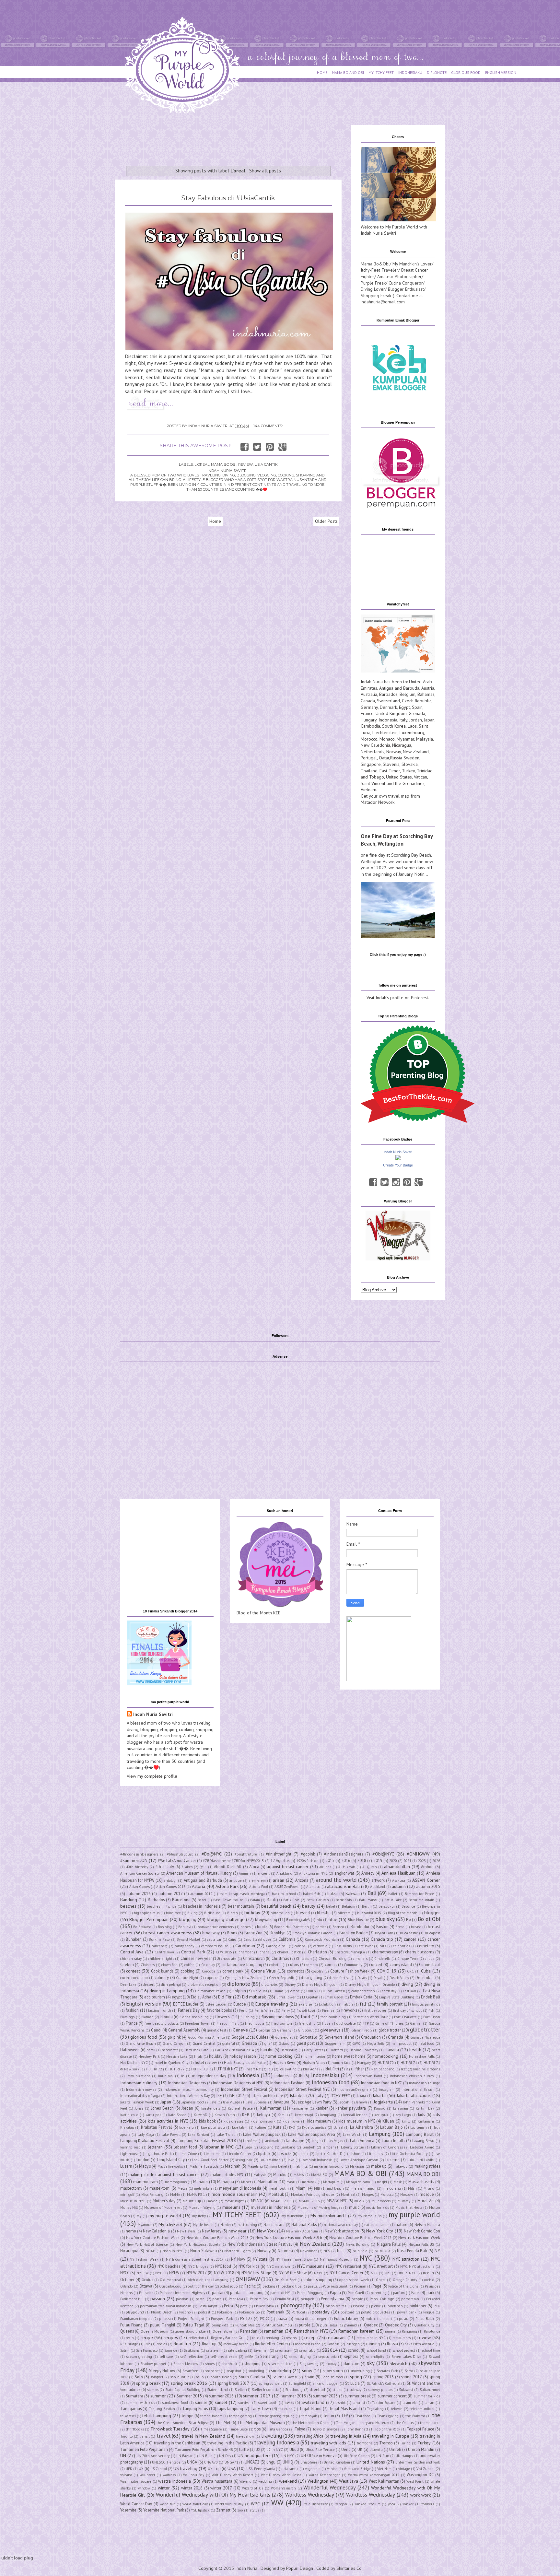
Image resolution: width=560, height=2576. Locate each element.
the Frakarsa (415, 2416)
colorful (275, 1965)
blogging (188, 1919)
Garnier (416, 2023)
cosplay (317, 1971)
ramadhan (274, 2331)
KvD (292, 2127)
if (347, 2069)
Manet (246, 2182)
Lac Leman (419, 2127)
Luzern (126, 2166)
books (262, 1926)
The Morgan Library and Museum (363, 2423)
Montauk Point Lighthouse (313, 2195)
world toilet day (195, 2504)
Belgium (408, 694)
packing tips (292, 2286)
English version (144, 2004)
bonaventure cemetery (216, 1927)
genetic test (217, 2030)
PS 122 (246, 2318)
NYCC (125, 2273)
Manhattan (267, 2182)
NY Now (238, 2259)
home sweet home (349, 2056)
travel (163, 2436)
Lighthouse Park (159, 2154)
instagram (387, 2090)
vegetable (313, 2469)
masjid (382, 2182)
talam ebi (410, 2403)
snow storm (333, 2371)
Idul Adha (311, 2069)
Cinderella (382, 1959)
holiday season (243, 2056)
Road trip (182, 2344)
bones (245, 1927)
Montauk (276, 2194)
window (144, 2488)
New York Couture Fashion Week (153, 2238)
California (287, 1939)
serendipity (375, 2357)
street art (317, 2389)
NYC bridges (198, 2266)
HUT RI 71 (409, 2063)
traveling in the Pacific (227, 2443)
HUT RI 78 (199, 2069)
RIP (147, 2344)
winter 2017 (221, 2488)
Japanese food (193, 2102)
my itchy (199, 2216)
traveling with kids (328, 2443)
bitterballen (280, 1913)
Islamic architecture (267, 2096)
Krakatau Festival (157, 2127)
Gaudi (156, 2030)
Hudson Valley (314, 2063)
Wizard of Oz (253, 2488)
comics (331, 1964)
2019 (378, 1860)
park (430, 2292)
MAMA (299, 2175)
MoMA (175, 2195)
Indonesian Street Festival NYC (303, 2089)
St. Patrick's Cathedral (384, 2383)
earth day (389, 1991)
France (367, 713)
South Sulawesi (285, 2377)
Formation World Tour (370, 2017)
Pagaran (360, 2286)
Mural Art (426, 2201)
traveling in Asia (346, 2436)
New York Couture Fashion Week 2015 (217, 2238)
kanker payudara (351, 2108)
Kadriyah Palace (240, 2108)
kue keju (187, 2127)
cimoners (360, 1959)
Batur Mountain (421, 1900)
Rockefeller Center (271, 2344)
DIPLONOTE (437, 72)
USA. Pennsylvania (261, 2469)
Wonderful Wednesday (330, 2488)
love (291, 2160)
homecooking (385, 2056)
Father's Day (189, 2010)
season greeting (139, 2357)
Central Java (132, 1952)
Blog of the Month (403, 1913)
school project (404, 2350)
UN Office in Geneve (319, 2455)
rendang (272, 2338)
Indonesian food (331, 2082)
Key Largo (403, 2115)
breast (416, 1927)
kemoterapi (304, 2115)
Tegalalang (375, 2409)
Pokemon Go (250, 2312)
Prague (429, 2312)
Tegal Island (310, 2408)
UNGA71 (231, 2462)
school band (376, 2350)
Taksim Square (384, 2403)
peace (217, 2299)
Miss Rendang (152, 2195)
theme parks (430, 2423)
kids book (207, 2121)
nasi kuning (247, 2225)
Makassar (357, 2166)
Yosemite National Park (164, 2510)
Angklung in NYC (313, 1873)
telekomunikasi (422, 2409)
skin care (351, 2363)
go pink (174, 2037)
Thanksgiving (388, 2416)
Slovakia (410, 764)
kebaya (263, 2114)
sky (371, 2363)
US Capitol (159, 2469)
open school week (354, 2280)
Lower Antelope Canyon (359, 2160)
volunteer (147, 2475)
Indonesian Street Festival (244, 2089)
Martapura (331, 2182)
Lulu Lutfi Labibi (420, 2160)
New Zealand (416, 752)
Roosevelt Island (308, 2344)
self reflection (192, 2357)
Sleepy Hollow (162, 2371)
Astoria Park (227, 1886)
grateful (229, 2043)
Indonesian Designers (187, 2083)
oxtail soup (229, 2286)
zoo (240, 2510)
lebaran (155, 2147)
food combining (333, 2017)
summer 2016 (221, 2396)
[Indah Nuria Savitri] (398, 1159)
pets (244, 2306)
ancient (264, 1873)
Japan (429, 720)
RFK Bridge (129, 2344)
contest (133, 1971)
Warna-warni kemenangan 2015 (374, 2475)
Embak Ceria (361, 1997)
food (305, 2017)
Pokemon (225, 2312)
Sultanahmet (430, 2390)
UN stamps (404, 2456)
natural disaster (377, 2225)
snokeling (256, 2371)
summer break (358, 2396)
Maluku (280, 2174)
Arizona (302, 1880)
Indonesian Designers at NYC (238, 2083)
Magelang (255, 2166)
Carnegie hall (277, 1946)
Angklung (284, 1873)
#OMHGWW (418, 1854)
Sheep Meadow (186, 2364)
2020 (393, 1861)
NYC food (223, 2266)
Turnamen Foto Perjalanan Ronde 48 (204, 2450)
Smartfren (190, 2371)
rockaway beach (236, 2344)
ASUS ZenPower (287, 1887)
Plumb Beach (162, 2312)
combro (312, 1965)
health (415, 2050)
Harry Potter (314, 2050)
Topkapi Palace (420, 2429)
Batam (255, 1900)
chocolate (229, 1959)
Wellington (318, 2481)
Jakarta (379, 2095)
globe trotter (390, 2030)
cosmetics (296, 1971)
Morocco (369, 739)
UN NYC (288, 2456)
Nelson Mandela (427, 2225)
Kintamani (426, 2121)
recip (130, 2338)
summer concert (392, 2396)
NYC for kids (249, 2266)
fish (431, 2010)
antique (236, 1880)
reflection (196, 2338)
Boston (382, 1926)
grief (268, 2043)
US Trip (214, 2468)
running (373, 2344)
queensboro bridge (190, 2331)
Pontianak (275, 2312)
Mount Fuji (192, 2201)
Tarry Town (261, 2408)
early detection (363, 1991)
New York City (380, 2231)
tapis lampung (230, 2408)
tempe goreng (240, 2416)
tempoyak (309, 2416)
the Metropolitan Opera (311, 2423)
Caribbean (245, 1946)
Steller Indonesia (265, 2390)
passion (158, 2299)
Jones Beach (162, 2108)
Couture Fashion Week (350, 1971)
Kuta (277, 2127)
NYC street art (381, 2266)
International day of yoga (140, 2096)
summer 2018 (294, 2396)
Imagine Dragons (427, 2069)
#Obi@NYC (383, 1854)
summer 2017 (257, 2396)
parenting (379, 2293)
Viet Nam (384, 2469)
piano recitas (336, 2306)
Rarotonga (432, 2331)
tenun (329, 2416)
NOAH (151, 2251)
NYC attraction (406, 2259)
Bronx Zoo (253, 1933)
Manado (200, 2182)
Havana (392, 2050)
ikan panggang (383, 2069)
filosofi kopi (306, 2010)
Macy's (145, 2166)
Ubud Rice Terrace (320, 2450)
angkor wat (344, 1873)
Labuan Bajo (391, 2127)
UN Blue (206, 2456)
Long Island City (171, 2160)
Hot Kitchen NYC (134, 2063)
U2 (258, 2450)
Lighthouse (129, 2154)
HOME (322, 72)
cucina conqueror (134, 1978)
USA (232, 2468)
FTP (366, 2023)
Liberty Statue (352, 2147)
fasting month (160, 2010)
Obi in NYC (407, 2273)
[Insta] (396, 1182)
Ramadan (249, 2331)
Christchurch (254, 1958)
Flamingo (128, 2017)
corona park (233, 1971)
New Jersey (212, 2231)
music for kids (378, 2207)
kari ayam (401, 2108)
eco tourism (155, 1997)
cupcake (212, 1978)
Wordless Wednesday (310, 2495)
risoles (162, 2344)
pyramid (350, 2325)
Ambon (427, 1867)
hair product (402, 2043)
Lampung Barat (420, 2134)
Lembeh (309, 2147)
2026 (436, 1861)
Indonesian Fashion (287, 2083)
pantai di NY (280, 2293)
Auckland (378, 1887)
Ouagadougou (170, 2286)
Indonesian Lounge (424, 2083)
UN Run (383, 2456)
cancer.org (160, 1946)
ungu (271, 2462)
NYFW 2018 (224, 2273)
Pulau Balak (425, 2319)
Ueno (346, 2449)
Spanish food (332, 2377)
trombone (365, 2443)
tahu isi (359, 2403)
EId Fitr (225, 1997)
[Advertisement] (233, 140)
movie (213, 2201)
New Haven (186, 2231)
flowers (222, 2017)
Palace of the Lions (403, 2286)
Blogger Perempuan (149, 1919)
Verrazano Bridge (357, 2469)
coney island (401, 1964)
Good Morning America (206, 2037)
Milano (429, 2188)
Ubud (294, 2449)
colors (293, 1964)
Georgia (264, 2030)
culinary (162, 1977)
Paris (415, 2292)
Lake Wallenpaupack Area (312, 2134)
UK (360, 2449)
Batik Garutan (318, 1900)
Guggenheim (335, 2043)
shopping (252, 2363)
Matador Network (378, 802)
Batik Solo (344, 1900)
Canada (368, 701)
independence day (209, 2076)
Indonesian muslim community (189, 2090)
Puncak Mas (245, 2325)
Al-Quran (370, 1867)
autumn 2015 (428, 1886)
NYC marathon (279, 2266)
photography (296, 2305)
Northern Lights (237, 2251)
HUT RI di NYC (226, 2069)
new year (238, 2231)
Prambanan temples (136, 2319)
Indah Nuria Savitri (398, 1152)
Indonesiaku (325, 2075)
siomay (331, 2364)
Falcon (348, 2004)
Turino (405, 2443)
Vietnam (368, 790)
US (141, 2468)
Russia (397, 758)
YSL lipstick (200, 2510)
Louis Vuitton (270, 2160)
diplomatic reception (204, 1985)
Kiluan (388, 2121)
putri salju (329, 2325)
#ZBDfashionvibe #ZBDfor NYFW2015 (233, 1861)
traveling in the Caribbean (177, 2443)
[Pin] (407, 1182)
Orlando (127, 2286)
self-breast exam (224, 2357)
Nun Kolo (360, 2251)
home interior (314, 2056)
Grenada (417, 713)
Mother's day (164, 2201)
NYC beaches (169, 2266)
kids (421, 2114)
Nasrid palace (274, 2225)
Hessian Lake (177, 2056)
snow (307, 2371)
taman (429, 2403)
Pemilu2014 (285, 2299)
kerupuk (381, 2115)
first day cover (375, 2010)
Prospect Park (222, 2319)
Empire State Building (397, 1997)
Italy (403, 720)
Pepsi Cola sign (382, 2299)
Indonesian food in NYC (381, 2083)
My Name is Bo (369, 2216)
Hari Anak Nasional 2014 (234, 2050)
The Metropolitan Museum (261, 2422)
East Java (409, 1991)
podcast (204, 2312)
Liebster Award (422, 2147)
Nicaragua (402, 745)
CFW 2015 (224, 1952)
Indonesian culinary (139, 2083)
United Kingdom (391, 713)
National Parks (304, 2224)
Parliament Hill (132, 2299)
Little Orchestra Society (409, 2154)
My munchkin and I (328, 2216)
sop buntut (180, 2377)
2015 (330, 1860)
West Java (349, 2481)
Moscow (407, 2195)
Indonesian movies (141, 2090)
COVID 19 (387, 1971)
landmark (272, 2141)
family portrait (390, 2004)
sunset (221, 2402)
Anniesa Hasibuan (398, 1873)
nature (402, 2224)
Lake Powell (171, 2135)
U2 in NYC (275, 2450)
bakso (332, 1893)
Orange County (405, 2280)
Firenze (328, 2010)
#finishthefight (279, 1854)
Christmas (280, 1958)
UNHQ (288, 2462)
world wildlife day (229, 2504)
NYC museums (311, 2266)
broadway (211, 1933)
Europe (240, 2004)
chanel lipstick (289, 1952)
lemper (328, 2147)
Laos (412, 726)
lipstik (303, 2154)
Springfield (297, 2383)
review (245, 464)
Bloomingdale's (298, 1920)
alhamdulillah (397, 1867)
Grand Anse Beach (141, 2043)
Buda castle (409, 1933)
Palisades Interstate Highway (182, 2293)
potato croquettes (375, 2312)
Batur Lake (393, 1900)
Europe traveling (272, 2004)
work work (420, 2495)
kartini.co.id (129, 2115)
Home (215, 521)
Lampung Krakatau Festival (145, 2140)
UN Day (225, 2456)
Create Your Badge (398, 1165)
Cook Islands (162, 1971)
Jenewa (362, 2102)
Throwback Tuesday (170, 2429)
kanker (322, 2108)
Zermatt (223, 2510)
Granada (396, 2037)
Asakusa (399, 1880)
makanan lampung (329, 2166)
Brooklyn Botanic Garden (312, 1933)
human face (341, 2063)
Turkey (408, 771)
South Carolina (252, 2377)
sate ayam (214, 2350)
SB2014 (330, 2350)
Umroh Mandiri (421, 2449)
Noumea (285, 2251)
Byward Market (188, 1939)
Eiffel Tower (286, 1997)
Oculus (147, 2280)
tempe (188, 2416)
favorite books (219, 2010)
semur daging (300, 2357)
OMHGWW (248, 2279)
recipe (147, 2337)
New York (266, 2231)
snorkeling (281, 2371)
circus (430, 1959)
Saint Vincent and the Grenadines (393, 783)
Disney (290, 1985)
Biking (192, 1913)
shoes (210, 2364)
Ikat (404, 2069)
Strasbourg (294, 2390)
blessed (303, 1913)
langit (316, 2141)
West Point (415, 2481)
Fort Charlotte (405, 2017)
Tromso (386, 2443)
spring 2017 (411, 2377)
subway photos (380, 2390)
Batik (271, 1900)
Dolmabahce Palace (210, 1991)
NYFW (174, 2273)
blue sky (385, 1919)
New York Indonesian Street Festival (260, 2244)
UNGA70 (211, 2462)
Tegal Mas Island (344, 2408)
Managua (226, 2182)
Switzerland (388, 701)
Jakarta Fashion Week (137, 2102)
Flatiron (147, 2017)
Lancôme (250, 2141)
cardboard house (215, 1946)
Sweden (411, 758)
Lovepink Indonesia (317, 2160)
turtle (244, 2449)
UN (123, 2455)
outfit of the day (201, 2286)
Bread (400, 1927)
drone (295, 1991)
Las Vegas (335, 2141)
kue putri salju (213, 2127)
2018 (362, 1860)
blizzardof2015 (369, 1913)
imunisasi (166, 2076)
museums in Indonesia (271, 2207)
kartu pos (153, 2115)
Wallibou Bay (194, 2475)
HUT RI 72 (154, 2069)
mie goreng (392, 2188)
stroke (338, 2390)
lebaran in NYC (219, 2147)
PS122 (265, 2319)
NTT (341, 2251)
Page (377, 2286)
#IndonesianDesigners (344, 1854)
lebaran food (185, 2147)
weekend (288, 2481)
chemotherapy (385, 1952)
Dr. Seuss (260, 1991)
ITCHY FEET (340, 2096)
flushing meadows (278, 2017)
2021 (407, 1861)
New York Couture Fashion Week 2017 (360, 2238)
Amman (245, 1873)
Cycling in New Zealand (244, 1978)
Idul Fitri (332, 2069)
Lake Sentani (198, 2135)
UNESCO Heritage (166, 2462)
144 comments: (268, 426)
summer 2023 (325, 2396)
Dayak (378, 1978)
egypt (177, 1997)
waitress (169, 2475)
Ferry (286, 2010)
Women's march (284, 2488)
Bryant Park (384, 1933)
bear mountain (241, 1906)
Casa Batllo (343, 1946)
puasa (282, 2318)
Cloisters (148, 1965)
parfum (399, 2293)
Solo (139, 2377)
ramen (390, 2331)
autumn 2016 (139, 1893)
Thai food (362, 2416)
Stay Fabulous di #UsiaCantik (228, 198)
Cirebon (127, 1964)
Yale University (316, 2504)
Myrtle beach (203, 2225)
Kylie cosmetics (314, 2127)
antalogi (170, 1880)
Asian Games (140, 1887)
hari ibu (267, 2050)
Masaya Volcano (358, 2182)
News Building (358, 2244)
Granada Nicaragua (425, 2037)
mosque (427, 2194)
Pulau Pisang (132, 2325)
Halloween (130, 2050)
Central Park (193, 1952)
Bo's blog (165, 1927)
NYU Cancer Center (346, 2273)
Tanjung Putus (195, 2408)
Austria (428, 688)
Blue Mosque (358, 1920)
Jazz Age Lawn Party (314, 2102)
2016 (346, 1860)
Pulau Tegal (194, 2325)
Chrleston (304, 1959)
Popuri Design (300, 2568)
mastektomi (160, 2188)
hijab (198, 2056)
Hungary (369, 720)
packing (269, 2286)
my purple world (165, 2216)
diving (407, 1984)
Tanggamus (131, 2408)
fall (363, 2004)
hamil (151, 2050)
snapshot (234, 2371)
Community (353, 1965)
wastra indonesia (175, 2481)
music (354, 2207)
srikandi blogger (326, 2383)
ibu (270, 2069)
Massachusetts (421, 2182)
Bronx (232, 1933)
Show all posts (265, 170)
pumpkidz (220, 2325)
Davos (362, 1978)
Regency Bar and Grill (228, 2338)
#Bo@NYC (212, 1854)
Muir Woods (381, 2201)
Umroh (395, 2449)
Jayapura (281, 2102)
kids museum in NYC (357, 2121)
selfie (249, 2357)
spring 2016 (383, 2377)
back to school (284, 1894)
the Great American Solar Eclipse (183, 2423)
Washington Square (136, 2481)
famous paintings (426, 2004)
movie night (234, 2201)
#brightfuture (246, 1854)
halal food (426, 2043)
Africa (254, 1867)
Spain (417, 707)
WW (277, 2503)
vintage (404, 2469)
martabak (309, 2182)
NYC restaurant (348, 2266)
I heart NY (253, 2069)
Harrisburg (289, 2050)
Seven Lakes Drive (407, 2357)
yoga (391, 2504)
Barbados (388, 694)
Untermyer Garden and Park (418, 2462)
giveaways (330, 2030)
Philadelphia (264, 2306)
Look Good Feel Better (210, 2160)
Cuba (426, 1971)
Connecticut (430, 1964)
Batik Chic (292, 1900)
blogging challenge (226, 1919)
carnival (301, 1946)
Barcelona (181, 1900)
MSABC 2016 (309, 2201)
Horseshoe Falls (422, 2056)
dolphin (239, 1991)
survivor (245, 2403)
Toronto (127, 2436)
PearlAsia (236, 2299)
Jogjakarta (383, 2102)
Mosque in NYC (133, 2201)
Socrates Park (387, 2371)
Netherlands (373, 752)
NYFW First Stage (256, 2273)
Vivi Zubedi (426, 2469)
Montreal (348, 2195)
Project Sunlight (191, 2319)
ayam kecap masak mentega (242, 1894)
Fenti (243, 2010)
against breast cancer (288, 1867)
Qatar (384, 758)
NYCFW (142, 2273)
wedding (265, 2481)
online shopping (318, 2279)
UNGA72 (252, 2462)
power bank (407, 2312)
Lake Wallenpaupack (262, 2134)
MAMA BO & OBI (360, 2173)
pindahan (395, 2306)
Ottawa (146, 2286)
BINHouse (212, 1913)
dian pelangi (171, 1985)
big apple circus (147, 1913)
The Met (223, 2422)
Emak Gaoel (334, 1997)
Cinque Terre (408, 1959)
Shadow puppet (153, 2364)
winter (164, 2488)
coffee (189, 1965)
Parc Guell (356, 2293)
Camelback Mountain (322, 1939)
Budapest (432, 1933)
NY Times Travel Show (294, 2259)
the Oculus (405, 2423)
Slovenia (391, 764)
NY (437, 2251)
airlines (325, 1867)
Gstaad (284, 2043)
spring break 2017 (233, 2383)
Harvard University (364, 2050)
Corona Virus (263, 1971)
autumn (399, 1886)
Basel (202, 1900)
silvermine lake (280, 2364)
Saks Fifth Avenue (420, 2344)
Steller (240, 2390)
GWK (356, 2043)
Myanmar (405, 739)
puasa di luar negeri (311, 2319)
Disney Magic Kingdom (320, 1985)
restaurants (402, 2338)
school (354, 2350)
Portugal (369, 758)
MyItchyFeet (170, 2224)
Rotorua (333, 2344)
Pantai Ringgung (310, 2293)
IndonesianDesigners (354, 2090)
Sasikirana (192, 2350)
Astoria (198, 1886)
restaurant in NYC (371, 2338)
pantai (218, 2292)
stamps (153, 2390)
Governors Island (339, 2037)
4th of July (165, 1867)
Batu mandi (368, 1900)
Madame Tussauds (204, 2166)
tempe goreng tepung (277, 2416)
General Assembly (184, 2030)
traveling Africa (310, 2436)
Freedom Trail (227, 2023)
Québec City (424, 2325)
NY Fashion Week (144, 2259)
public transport (379, 2319)
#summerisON (134, 1860)
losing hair (244, 2160)
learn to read (131, 2147)
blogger (432, 1913)
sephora (351, 2356)
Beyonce (408, 1906)
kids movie (291, 2121)
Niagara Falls (389, 2244)
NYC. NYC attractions (417, 2266)
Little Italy (375, 2154)
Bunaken (134, 1939)
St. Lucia (352, 2383)
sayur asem (284, 2350)
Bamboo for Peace (420, 1894)
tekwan (397, 2409)
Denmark (388, 707)
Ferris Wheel (265, 2010)
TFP (344, 2416)
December (425, 1977)
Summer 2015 (189, 2396)
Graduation (371, 2037)
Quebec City (396, 2325)
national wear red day (341, 2225)
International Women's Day (188, 2096)
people (357, 2299)
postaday (321, 2312)
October (127, 2279)
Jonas (139, 2108)
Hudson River (284, 2062)
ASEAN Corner (426, 1880)
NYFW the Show (293, 2273)
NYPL (318, 2273)
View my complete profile (152, 1776)
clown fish (169, 1965)
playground (135, 2312)
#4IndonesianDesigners (139, 1854)
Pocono (185, 2312)
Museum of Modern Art (163, 2207)
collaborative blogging (242, 1964)
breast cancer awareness (168, 1933)
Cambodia (370, 726)
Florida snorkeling (194, 2017)
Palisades (146, 2293)
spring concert (270, 2383)
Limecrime (212, 2154)
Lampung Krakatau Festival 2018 (206, 2140)
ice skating (288, 2069)
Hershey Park (149, 2056)
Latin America (362, 2140)
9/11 (203, 1867)
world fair (167, 2504)
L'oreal (202, 464)
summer (158, 2396)
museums (231, 2207)
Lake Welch (352, 2135)
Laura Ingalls (393, 2140)
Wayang (245, 2481)
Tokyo (300, 2429)
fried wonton (282, 2023)
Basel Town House (228, 1900)
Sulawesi (406, 2390)
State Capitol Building (183, 2390)
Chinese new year (196, 1958)
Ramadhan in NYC (311, 2331)
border (321, 1927)
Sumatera (134, 2396)
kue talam (240, 2127)
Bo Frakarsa (142, 1927)
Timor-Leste (238, 2429)
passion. (182, 2299)
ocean (428, 2273)
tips (257, 2429)
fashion (132, 2010)
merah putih (279, 2188)
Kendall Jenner (355, 2115)
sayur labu (307, 2350)
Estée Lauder (216, 2004)
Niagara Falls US (421, 2244)
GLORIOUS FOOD (466, 72)
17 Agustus (280, 1860)
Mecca (182, 2188)
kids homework (263, 2121)
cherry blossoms (420, 1952)
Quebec (371, 2325)
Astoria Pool (259, 1887)
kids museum (319, 2121)
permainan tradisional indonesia (166, 2306)
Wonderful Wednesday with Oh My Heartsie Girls (213, 2495)
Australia (369, 694)
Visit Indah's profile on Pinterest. (398, 998)
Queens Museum (154, 2331)
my (139, 2216)
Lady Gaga (146, 2135)
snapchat (212, 2371)
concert (376, 1964)
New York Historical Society (198, 2244)
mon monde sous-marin (235, 2194)
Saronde (171, 2350)
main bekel (278, 2166)
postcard (347, 2312)
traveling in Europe (391, 2436)
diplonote (239, 1984)
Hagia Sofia (376, 2043)
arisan (279, 1880)
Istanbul (297, 2095)
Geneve (240, 2030)
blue (333, 1919)
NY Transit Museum (336, 2259)
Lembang (288, 2147)
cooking (187, 1971)
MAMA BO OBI (224, 464)
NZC (374, 2273)
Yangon (341, 2504)
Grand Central (204, 2043)
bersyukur (387, 1906)
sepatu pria (327, 2357)
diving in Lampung (167, 1991)
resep (310, 2337)
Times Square (211, 2429)
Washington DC (420, 2475)
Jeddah (344, 2102)
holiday (216, 2056)
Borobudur (360, 1926)
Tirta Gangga (278, 2429)
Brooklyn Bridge (354, 1933)
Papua (335, 2292)
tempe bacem (211, 2416)
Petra (228, 2306)
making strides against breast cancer (164, 2174)
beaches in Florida (162, 1906)
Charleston (317, 1952)
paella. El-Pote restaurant (328, 2286)
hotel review (206, 2062)
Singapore (371, 764)
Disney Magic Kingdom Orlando (370, 1985)
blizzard (344, 1913)
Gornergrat (284, 2037)
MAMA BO (319, 2175)
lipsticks (284, 2153)
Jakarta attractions (414, 2095)
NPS (327, 2251)
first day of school (407, 2010)
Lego (248, 2147)
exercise (305, 2004)
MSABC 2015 (281, 2201)
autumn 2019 (201, 1894)
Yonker (408, 2504)
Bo (408, 1919)
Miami (301, 2188)
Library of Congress (387, 2147)
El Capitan (310, 1997)
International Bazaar (418, 2090)
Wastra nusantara (217, 2481)
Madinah (233, 2166)
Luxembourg (412, 732)
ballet (393, 1894)
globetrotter (425, 2030)
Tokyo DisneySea (326, 2429)
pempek (307, 2299)
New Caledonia (375, 745)
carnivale (320, 1946)
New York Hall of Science (147, 2244)
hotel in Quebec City (171, 2063)
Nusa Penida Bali (412, 2251)
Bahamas (426, 694)
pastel (201, 2299)
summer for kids (427, 2396)
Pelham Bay (259, 2299)
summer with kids (140, 2403)
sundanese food (175, 2403)
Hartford (336, 2050)
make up (379, 2166)
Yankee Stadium (367, 2504)
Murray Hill (129, 2207)
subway (355, 2390)
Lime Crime (188, 2154)
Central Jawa (164, 1952)
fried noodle (255, 2023)
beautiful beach (276, 1906)
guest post (306, 2043)
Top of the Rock (387, 2429)
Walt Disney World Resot (281, 2475)
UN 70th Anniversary (153, 2456)
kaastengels (211, 2108)
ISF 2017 (237, 2095)
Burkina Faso (159, 1939)
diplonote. (270, 1985)
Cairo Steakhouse (257, 1939)
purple (305, 2325)
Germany (369, 707)
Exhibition (327, 2004)
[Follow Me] (385, 1182)
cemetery (426, 1946)
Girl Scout (306, 2030)
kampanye (300, 2108)
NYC (366, 2258)
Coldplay (208, 1965)
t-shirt (340, 2403)
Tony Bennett (357, 2429)
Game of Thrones (389, 2023)
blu (319, 1920)
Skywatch (398, 2363)
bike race (173, 1913)
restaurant (336, 2337)
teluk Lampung (157, 2416)
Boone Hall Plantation (292, 1927)
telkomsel (128, 2416)
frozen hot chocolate (339, 2023)
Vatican (420, 777)
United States (399, 777)
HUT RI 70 (386, 2063)
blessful (324, 1913)
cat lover (366, 1946)
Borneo (338, 1927)
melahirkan (203, 2188)
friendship (307, 2023)
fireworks (349, 2010)
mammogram (146, 2182)
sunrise (201, 2402)
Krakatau (127, 2127)
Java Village (232, 2102)
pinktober (418, 2306)
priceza (165, 2319)
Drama (279, 1991)
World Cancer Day (136, 2504)
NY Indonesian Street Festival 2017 (195, 2259)
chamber (246, 1952)
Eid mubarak (254, 1997)
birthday (252, 1913)
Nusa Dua (383, 2251)
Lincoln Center (239, 2154)
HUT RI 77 (177, 2069)
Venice (332, 2469)
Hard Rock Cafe (196, 2050)
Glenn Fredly (362, 2030)
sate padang (237, 2350)
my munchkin (292, 2216)
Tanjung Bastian (162, 2409)
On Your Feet (285, 2280)
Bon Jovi (185, 1927)
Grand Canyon (174, 2043)
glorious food (144, 2037)
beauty (309, 1906)
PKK (437, 2306)
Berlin (367, 1906)
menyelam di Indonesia (240, 2188)
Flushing (248, 2017)
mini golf (127, 2195)
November (308, 2251)
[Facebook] (373, 1182)
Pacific (250, 2286)
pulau (404, 2319)
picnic (376, 2306)
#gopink (308, 1854)
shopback (229, 2364)
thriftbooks (135, 2429)
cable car (214, 1939)
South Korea (394, 726)
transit (145, 2436)
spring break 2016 (189, 2383)
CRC (410, 1971)
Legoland (266, 2147)
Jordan (416, 720)
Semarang (269, 2356)
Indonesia (388, 720)
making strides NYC (227, 2174)
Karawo (380, 2108)
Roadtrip (209, 2344)
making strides (427, 2166)
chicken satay (131, 1959)
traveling (271, 2436)
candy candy (184, 1946)
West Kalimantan (384, 2481)
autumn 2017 (171, 1893)
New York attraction (342, 2231)
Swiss (289, 2402)
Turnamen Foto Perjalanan (144, 2449)
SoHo (409, 2371)
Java (214, 2102)
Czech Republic (417, 701)
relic (256, 2338)
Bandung (129, 1900)
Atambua (313, 1887)
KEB (246, 2114)
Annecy (368, 1873)
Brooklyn (278, 1933)
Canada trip (382, 1939)
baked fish (311, 1894)
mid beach (335, 2188)
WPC (255, 2504)
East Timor (390, 771)
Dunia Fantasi (334, 1991)
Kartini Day (425, 2108)
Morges (368, 2195)
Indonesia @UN (289, 2076)
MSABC (257, 2201)
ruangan (353, 2344)
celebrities (402, 1946)
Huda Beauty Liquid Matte (245, 2063)
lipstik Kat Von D (329, 2154)
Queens (127, 2331)
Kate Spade (177, 2115)
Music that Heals (409, 2207)
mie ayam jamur (363, 2188)
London (143, 2160)
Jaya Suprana (257, 2102)
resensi (292, 2338)
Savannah (261, 2350)
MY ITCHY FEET (381, 72)
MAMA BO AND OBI (348, 72)
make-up (401, 2166)
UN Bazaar (184, 2456)
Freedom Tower (197, 2023)
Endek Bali (431, 1997)
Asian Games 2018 (171, 1887)
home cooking (279, 2056)
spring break (148, 2383)
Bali (372, 1893)
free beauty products (162, 2023)
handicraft (170, 2050)
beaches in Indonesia (202, 1906)
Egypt (404, 707)
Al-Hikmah (347, 1867)
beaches (128, 1906)
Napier (226, 2225)
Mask (398, 2182)
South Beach (221, 2377)
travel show (245, 2436)
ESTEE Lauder (186, 2004)
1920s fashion (307, 1861)
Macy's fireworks (170, 2166)
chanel (265, 1952)
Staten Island (217, 2390)
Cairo (232, 1939)
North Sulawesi (204, 2251)
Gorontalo (308, 2037)
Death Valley (399, 1978)
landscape (295, 2140)
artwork (378, 1880)
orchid (429, 2280)
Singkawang (309, 2364)
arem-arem (257, 1880)
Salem (125, 2350)
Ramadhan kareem (356, 2331)
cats (383, 1946)
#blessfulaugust (180, 1854)
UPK (129, 2469)
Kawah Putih (225, 2115)
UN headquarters (254, 2455)
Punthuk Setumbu (277, 2325)
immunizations (138, 2076)
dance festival (340, 1978)
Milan (412, 2188)
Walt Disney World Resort (232, 2475)
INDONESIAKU (410, 72)
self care (166, 2357)
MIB (317, 2188)
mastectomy (131, 2188)
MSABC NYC (337, 2201)
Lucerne (392, 2160)
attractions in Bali (343, 1886)
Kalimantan (271, 2108)
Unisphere (309, 2462)
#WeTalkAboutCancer (177, 1860)
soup (200, 2377)
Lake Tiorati (226, 2135)
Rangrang (409, 2331)
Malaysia (425, 739)
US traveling (185, 2468)
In (183, 2076)
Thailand (369, 771)
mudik (359, 2201)
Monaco (387, 739)
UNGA (192, 2462)
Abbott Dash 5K (228, 1867)
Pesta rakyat (208, 2306)
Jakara (361, 2096)
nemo (131, 2231)
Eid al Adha (201, 1997)
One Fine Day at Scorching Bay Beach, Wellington (397, 840)
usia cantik (266, 464)
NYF (159, 2273)
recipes (171, 2337)
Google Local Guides (250, 2037)
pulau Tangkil (163, 2325)
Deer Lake (128, 1985)
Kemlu (283, 2115)
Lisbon (355, 2154)
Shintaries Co (349, 2568)
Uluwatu (376, 2450)
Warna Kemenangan (325, 2475)
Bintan (233, 1913)
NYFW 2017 (197, 2273)
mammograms (176, 2182)
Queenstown (223, 2331)
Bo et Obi (429, 1919)
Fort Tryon (432, 2017)
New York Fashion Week (419, 2237)
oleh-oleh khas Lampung (208, 2280)
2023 (422, 1861)
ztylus (254, 2510)
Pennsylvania (332, 2299)
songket (157, 2377)
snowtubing (360, 2371)
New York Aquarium (302, 2231)
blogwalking (266, 1919)
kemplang (328, 2115)
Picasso (359, 2306)
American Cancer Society (140, 1873)
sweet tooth (268, 2403)
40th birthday (137, 1867)
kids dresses (233, 2121)
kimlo (406, 2121)
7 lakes (187, 1867)
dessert (149, 1985)
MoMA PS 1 (196, 2195)
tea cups (285, 2409)
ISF (219, 2095)
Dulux (311, 1991)
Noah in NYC (173, 2251)
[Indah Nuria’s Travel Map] (398, 671)
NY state (260, 2259)
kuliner (261, 2127)
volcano (126, 2475)
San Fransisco (147, 2350)
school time (431, 2350)
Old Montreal (170, 2280)
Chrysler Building (332, 1959)
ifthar (359, 2069)
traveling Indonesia (276, 2442)
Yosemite (128, 2510)
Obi (388, 2273)
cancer (410, 1939)
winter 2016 (192, 2488)
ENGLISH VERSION (501, 72)
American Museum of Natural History (199, 1873)
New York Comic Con (422, 2231)
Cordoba (209, 1971)
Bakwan (353, 1893)
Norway (394, 752)
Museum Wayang (202, 2207)
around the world (336, 1880)
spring (356, 2377)
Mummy (404, 2201)
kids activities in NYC (168, 2121)
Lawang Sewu (423, 2141)
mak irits (300, 2166)
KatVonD (201, 2115)
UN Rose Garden (357, 2456)
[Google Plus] (419, 1182)
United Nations (371, 2462)
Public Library (346, 2318)
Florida (167, 2017)
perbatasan (410, 2299)
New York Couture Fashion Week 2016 (289, 2237)
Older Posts (326, 521)
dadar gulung (312, 1978)
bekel (331, 1906)
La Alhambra (362, 2127)
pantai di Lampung (247, 2292)
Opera (381, 2280)
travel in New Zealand (204, 2436)
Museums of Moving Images (320, 2207)
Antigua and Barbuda (399, 688)
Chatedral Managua (350, 1952)
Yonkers (427, 2504)
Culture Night (187, 1978)
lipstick (264, 2153)
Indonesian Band (368, 2076)
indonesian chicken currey (412, 2076)
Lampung (380, 2134)
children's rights (161, 1959)
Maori (291, 2182)
